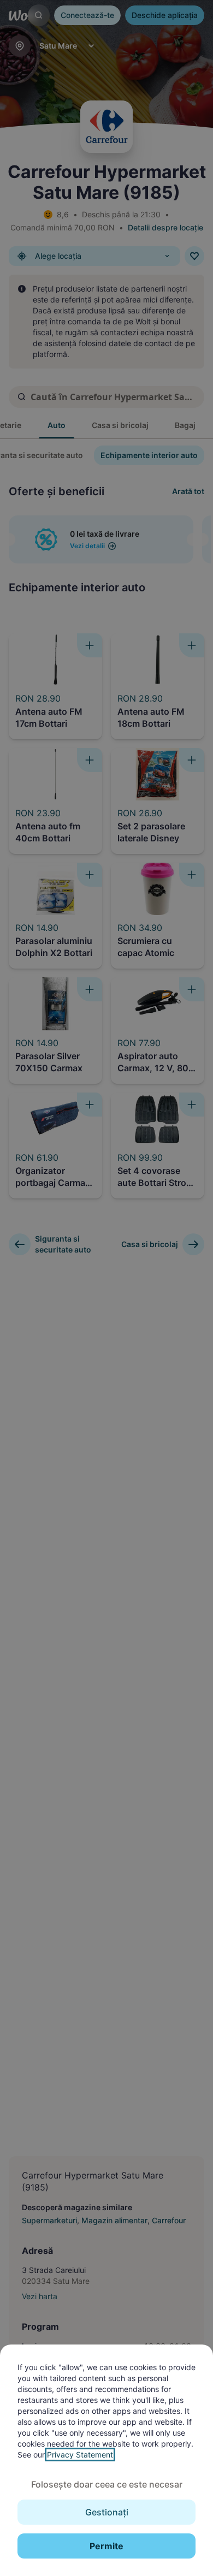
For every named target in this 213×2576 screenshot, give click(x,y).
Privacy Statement (80, 2455)
